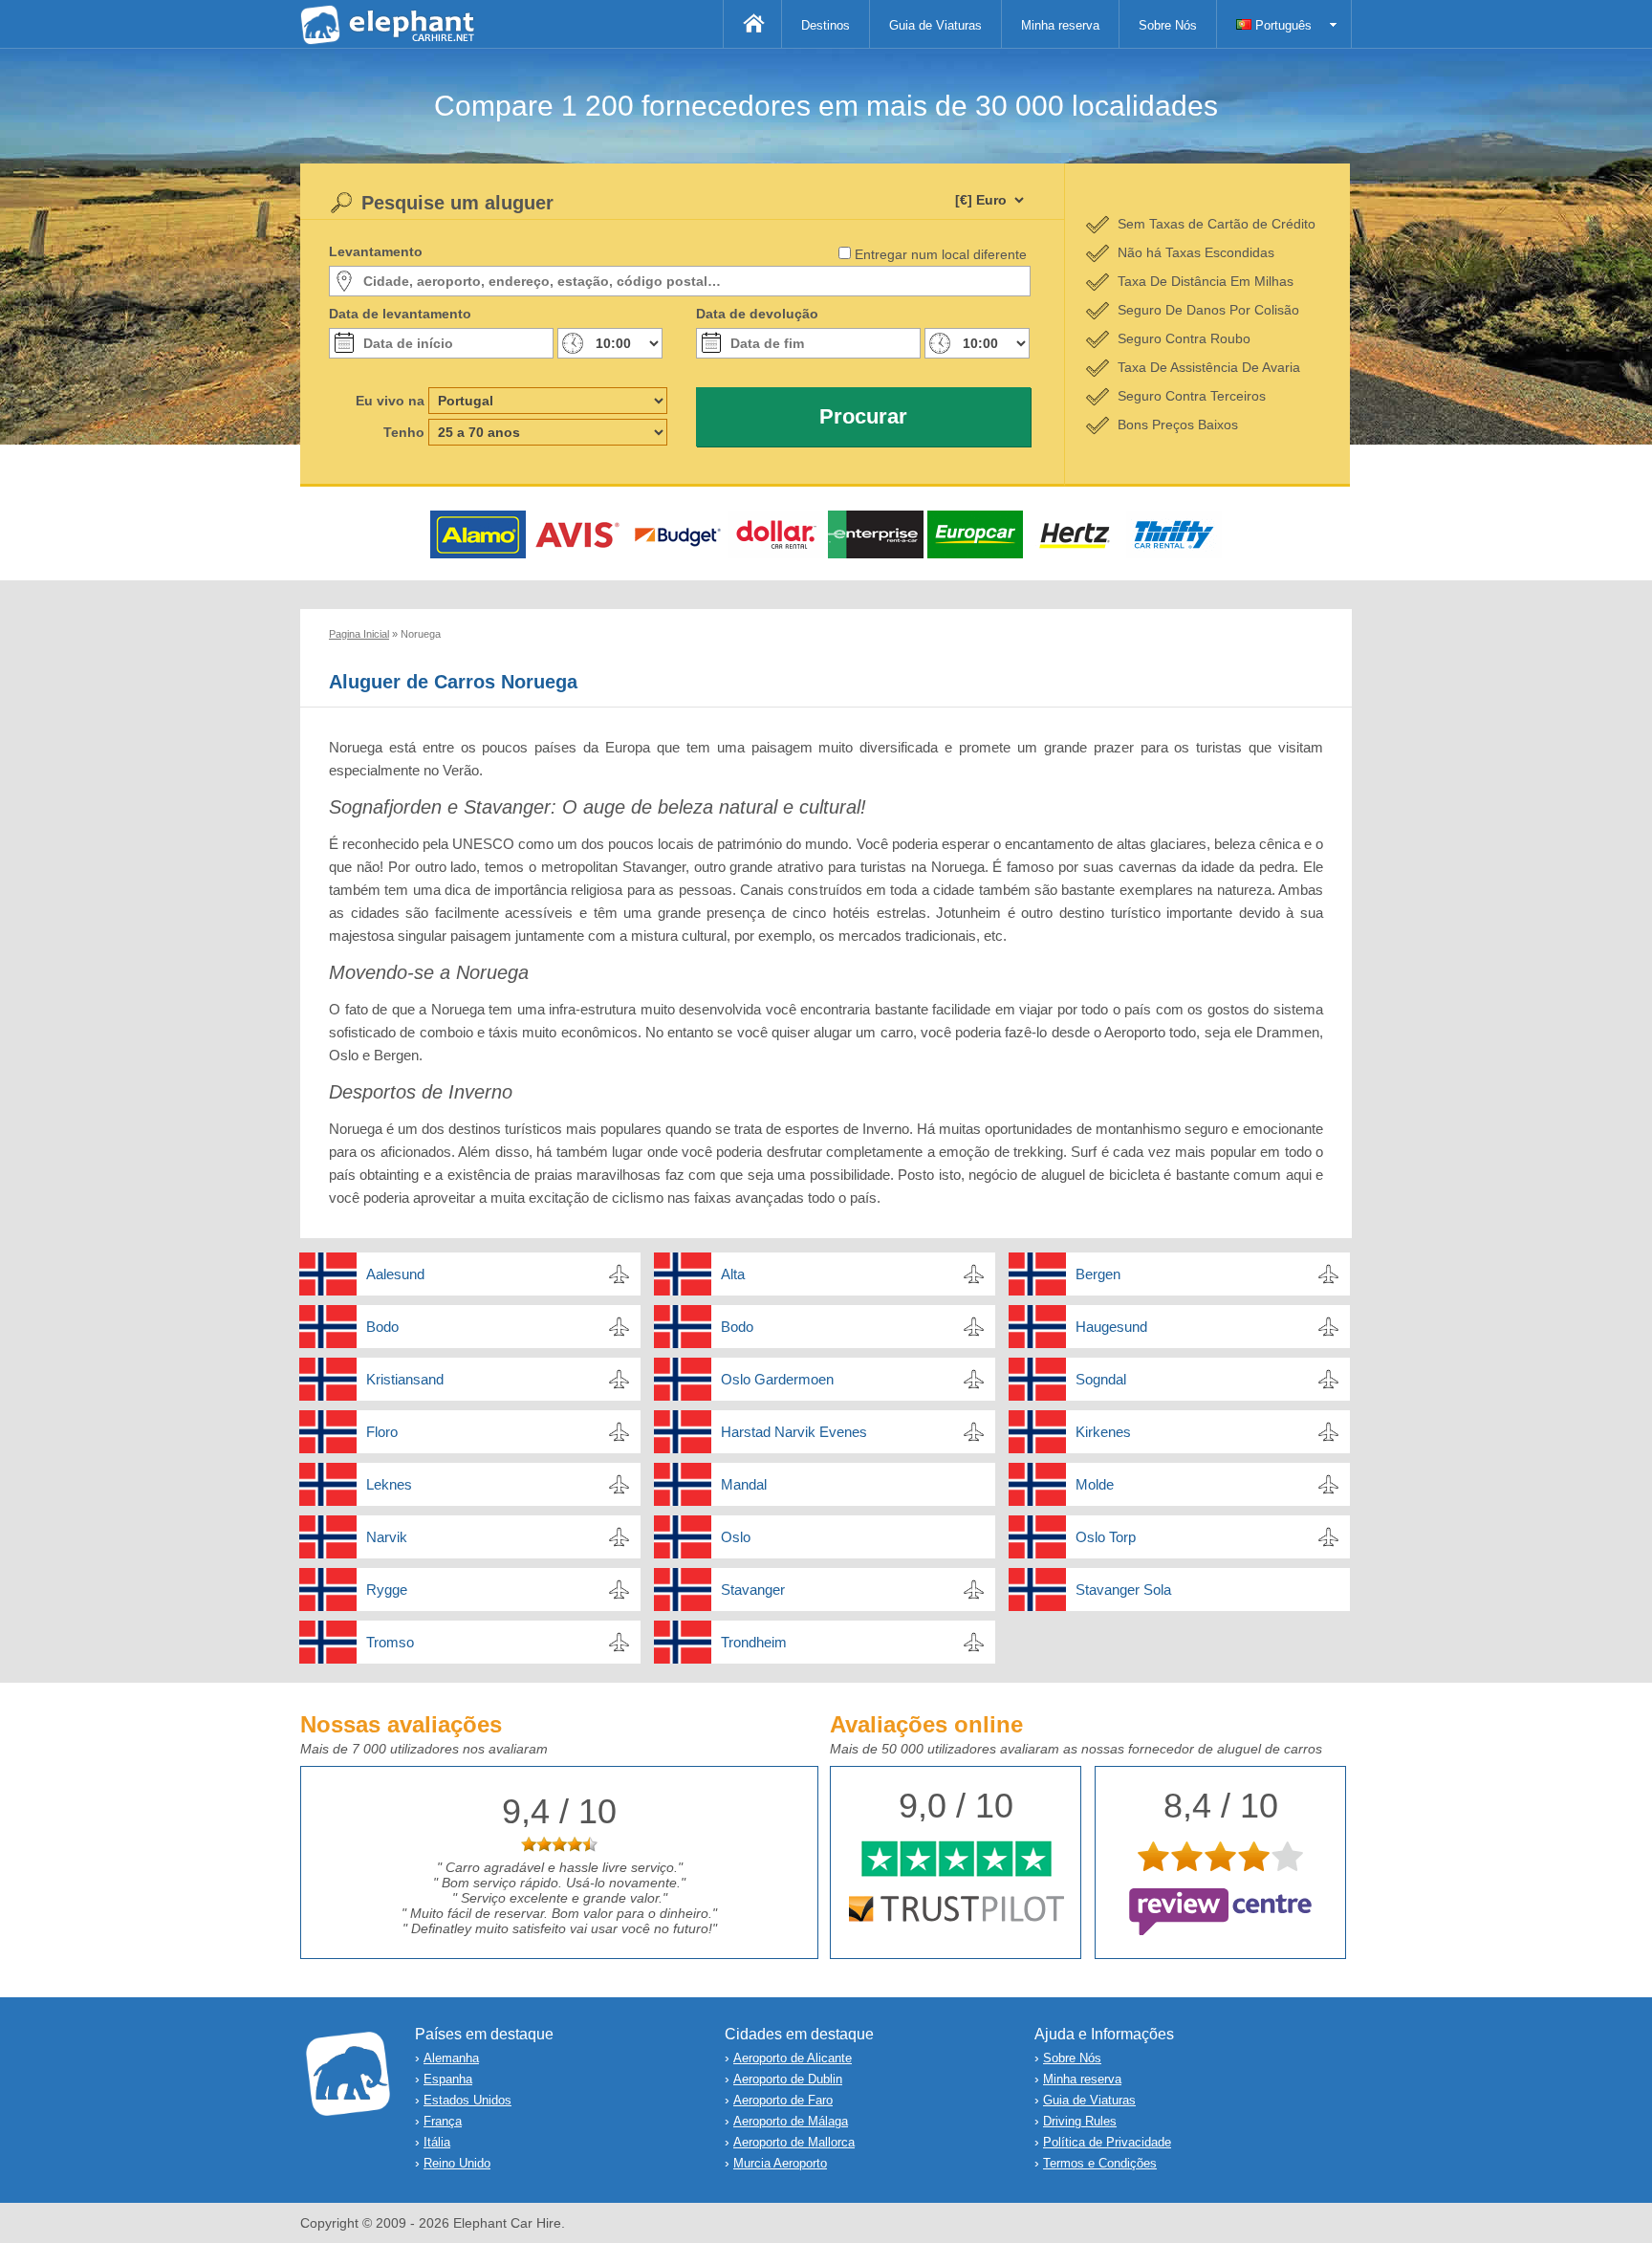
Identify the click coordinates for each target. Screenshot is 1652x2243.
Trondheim (754, 1642)
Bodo (382, 1327)
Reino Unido (457, 2163)
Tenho (404, 432)
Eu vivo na (390, 401)
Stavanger (753, 1590)
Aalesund (395, 1274)
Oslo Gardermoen (777, 1379)
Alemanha (451, 2058)
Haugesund (1111, 1327)
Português (1282, 25)
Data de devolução (757, 314)
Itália (437, 2142)
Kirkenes (1103, 1432)
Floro (382, 1432)
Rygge (387, 1590)
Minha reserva (1060, 25)
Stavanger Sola (1123, 1590)
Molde (1095, 1484)
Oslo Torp (1106, 1537)
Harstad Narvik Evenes (794, 1432)
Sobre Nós (1168, 25)
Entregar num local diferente (941, 254)
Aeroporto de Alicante (793, 2058)
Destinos (826, 25)
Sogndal (1101, 1379)
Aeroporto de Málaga (791, 2121)
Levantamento (376, 251)
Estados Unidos (467, 2100)
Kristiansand (405, 1379)
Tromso (390, 1642)
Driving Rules (1080, 2121)
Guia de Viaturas (935, 25)
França (443, 2121)
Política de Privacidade (1107, 2142)
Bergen (1098, 1274)
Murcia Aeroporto (780, 2163)
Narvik (387, 1537)
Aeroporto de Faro (783, 2100)
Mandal (744, 1484)
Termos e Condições (1100, 2163)
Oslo (736, 1537)
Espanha (448, 2079)
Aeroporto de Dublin (788, 2079)
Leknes (389, 1484)
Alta (733, 1274)
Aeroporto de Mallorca (794, 2142)
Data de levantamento (400, 314)
